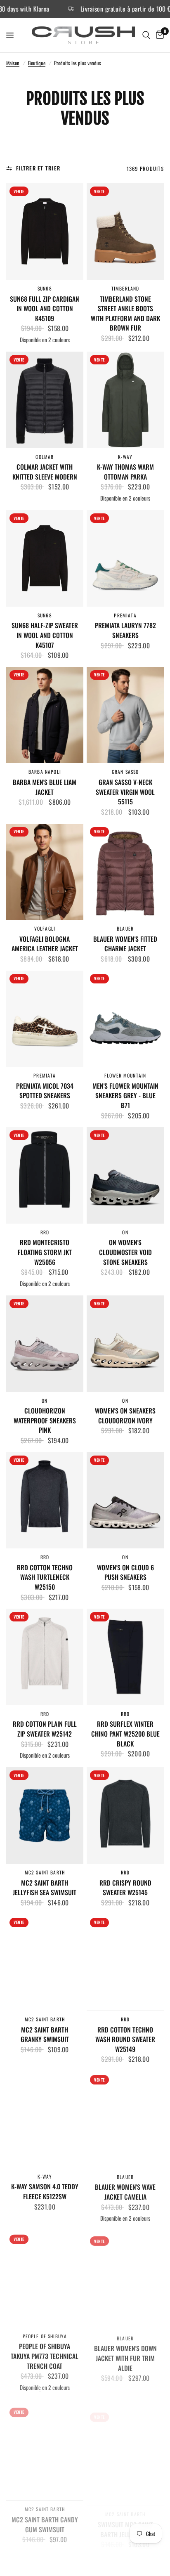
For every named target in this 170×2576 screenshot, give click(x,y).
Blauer (125, 928)
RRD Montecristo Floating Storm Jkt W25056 (45, 1252)
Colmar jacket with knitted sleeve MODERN (45, 472)
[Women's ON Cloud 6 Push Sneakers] (125, 1501)
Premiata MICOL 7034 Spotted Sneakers (45, 1091)
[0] (158, 35)
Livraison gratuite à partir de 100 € (94, 9)
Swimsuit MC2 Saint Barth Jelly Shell (125, 2518)
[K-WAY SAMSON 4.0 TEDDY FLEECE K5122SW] (45, 2119)
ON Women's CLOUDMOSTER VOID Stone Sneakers (125, 1252)
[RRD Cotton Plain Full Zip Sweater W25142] (45, 1657)
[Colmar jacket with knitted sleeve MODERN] (45, 400)
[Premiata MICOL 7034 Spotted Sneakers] (45, 1019)
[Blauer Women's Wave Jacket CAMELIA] (125, 2119)
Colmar (45, 457)
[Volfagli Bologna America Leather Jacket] (45, 872)
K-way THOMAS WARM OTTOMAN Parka (125, 472)
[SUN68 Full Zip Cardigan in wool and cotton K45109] (45, 232)
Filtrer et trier (38, 168)
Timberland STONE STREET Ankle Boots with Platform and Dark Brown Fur (125, 314)
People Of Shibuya (45, 2334)
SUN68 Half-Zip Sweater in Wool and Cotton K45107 (45, 635)
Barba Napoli (45, 772)
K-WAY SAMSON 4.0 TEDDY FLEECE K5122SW (45, 2191)
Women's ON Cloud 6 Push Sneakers (125, 1573)
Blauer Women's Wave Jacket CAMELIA (125, 2191)
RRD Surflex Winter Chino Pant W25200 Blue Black (125, 1734)
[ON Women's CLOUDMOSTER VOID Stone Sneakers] (125, 1175)
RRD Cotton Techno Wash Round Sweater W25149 (125, 2040)
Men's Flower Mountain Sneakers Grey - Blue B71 (125, 1096)
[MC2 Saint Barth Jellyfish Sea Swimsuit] (45, 1815)
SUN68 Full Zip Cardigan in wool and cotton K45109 (45, 309)
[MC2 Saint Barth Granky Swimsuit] (45, 1963)
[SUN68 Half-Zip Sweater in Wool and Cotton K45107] (45, 558)
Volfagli (45, 928)
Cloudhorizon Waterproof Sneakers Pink (45, 1420)
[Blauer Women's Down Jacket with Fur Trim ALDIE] (125, 2278)
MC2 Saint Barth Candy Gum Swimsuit (45, 2518)
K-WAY (125, 457)
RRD (45, 1232)
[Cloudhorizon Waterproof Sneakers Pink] (45, 1344)
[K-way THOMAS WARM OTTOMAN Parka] (125, 400)
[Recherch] (146, 35)
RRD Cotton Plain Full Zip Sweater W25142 (45, 1729)
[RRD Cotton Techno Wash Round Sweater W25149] (125, 1963)
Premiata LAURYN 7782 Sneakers (125, 630)
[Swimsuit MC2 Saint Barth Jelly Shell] (125, 2446)
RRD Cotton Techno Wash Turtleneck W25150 (45, 1577)
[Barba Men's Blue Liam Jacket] (45, 715)
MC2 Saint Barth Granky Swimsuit (45, 2035)
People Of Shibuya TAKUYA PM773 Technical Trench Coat (45, 2354)
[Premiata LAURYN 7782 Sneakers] (125, 558)
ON (125, 1232)
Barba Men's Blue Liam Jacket (45, 787)
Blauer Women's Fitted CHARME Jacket (125, 944)
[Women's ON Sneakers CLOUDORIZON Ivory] (125, 1344)
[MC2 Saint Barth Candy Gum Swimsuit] (45, 2446)
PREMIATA (125, 615)
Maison (13, 63)
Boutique (37, 63)
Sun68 (45, 288)
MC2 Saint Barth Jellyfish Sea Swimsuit (45, 1888)
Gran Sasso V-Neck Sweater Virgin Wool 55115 (125, 792)
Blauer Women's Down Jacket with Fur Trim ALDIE (125, 2354)
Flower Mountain (125, 1075)
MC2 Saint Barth (45, 1872)
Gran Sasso (125, 772)
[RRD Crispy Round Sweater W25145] (125, 1815)
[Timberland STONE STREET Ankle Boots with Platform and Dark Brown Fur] (125, 232)
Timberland (125, 288)
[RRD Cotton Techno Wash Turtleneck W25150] (45, 1501)
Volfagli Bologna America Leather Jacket (45, 944)
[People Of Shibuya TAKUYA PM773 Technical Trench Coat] (45, 2278)
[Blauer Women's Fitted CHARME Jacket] (125, 872)
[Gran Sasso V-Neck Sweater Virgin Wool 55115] (125, 715)
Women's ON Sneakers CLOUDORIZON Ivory (125, 1416)
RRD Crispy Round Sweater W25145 (125, 1888)
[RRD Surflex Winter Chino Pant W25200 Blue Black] (125, 1657)
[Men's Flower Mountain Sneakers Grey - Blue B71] (125, 1019)
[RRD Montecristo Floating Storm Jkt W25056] (45, 1175)
